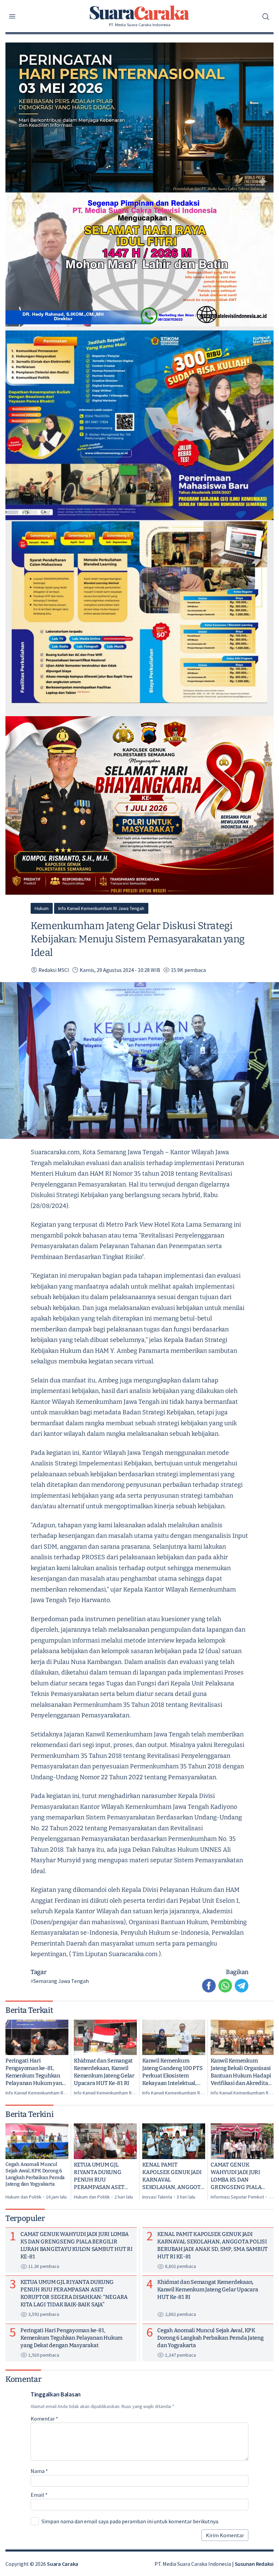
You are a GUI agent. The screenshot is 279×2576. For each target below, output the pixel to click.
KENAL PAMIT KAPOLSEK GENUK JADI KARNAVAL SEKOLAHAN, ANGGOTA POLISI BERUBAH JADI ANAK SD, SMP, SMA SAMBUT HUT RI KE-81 (173, 2176)
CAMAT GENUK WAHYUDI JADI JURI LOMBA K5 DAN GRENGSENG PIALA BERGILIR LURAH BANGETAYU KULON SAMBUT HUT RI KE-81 (239, 2176)
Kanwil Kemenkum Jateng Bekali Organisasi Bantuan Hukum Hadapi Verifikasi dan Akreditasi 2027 (241, 2072)
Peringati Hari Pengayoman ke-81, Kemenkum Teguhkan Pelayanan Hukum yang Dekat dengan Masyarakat (35, 2072)
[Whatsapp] (225, 1986)
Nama (39, 2471)
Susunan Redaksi (254, 2564)
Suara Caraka (63, 2564)
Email (39, 2495)
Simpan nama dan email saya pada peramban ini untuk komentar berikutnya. (130, 2521)
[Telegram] (242, 1986)
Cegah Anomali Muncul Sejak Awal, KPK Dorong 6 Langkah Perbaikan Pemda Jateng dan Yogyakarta (35, 2174)
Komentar (44, 2419)
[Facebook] (209, 1986)
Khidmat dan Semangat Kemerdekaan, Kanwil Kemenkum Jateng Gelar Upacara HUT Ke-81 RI (104, 2072)
